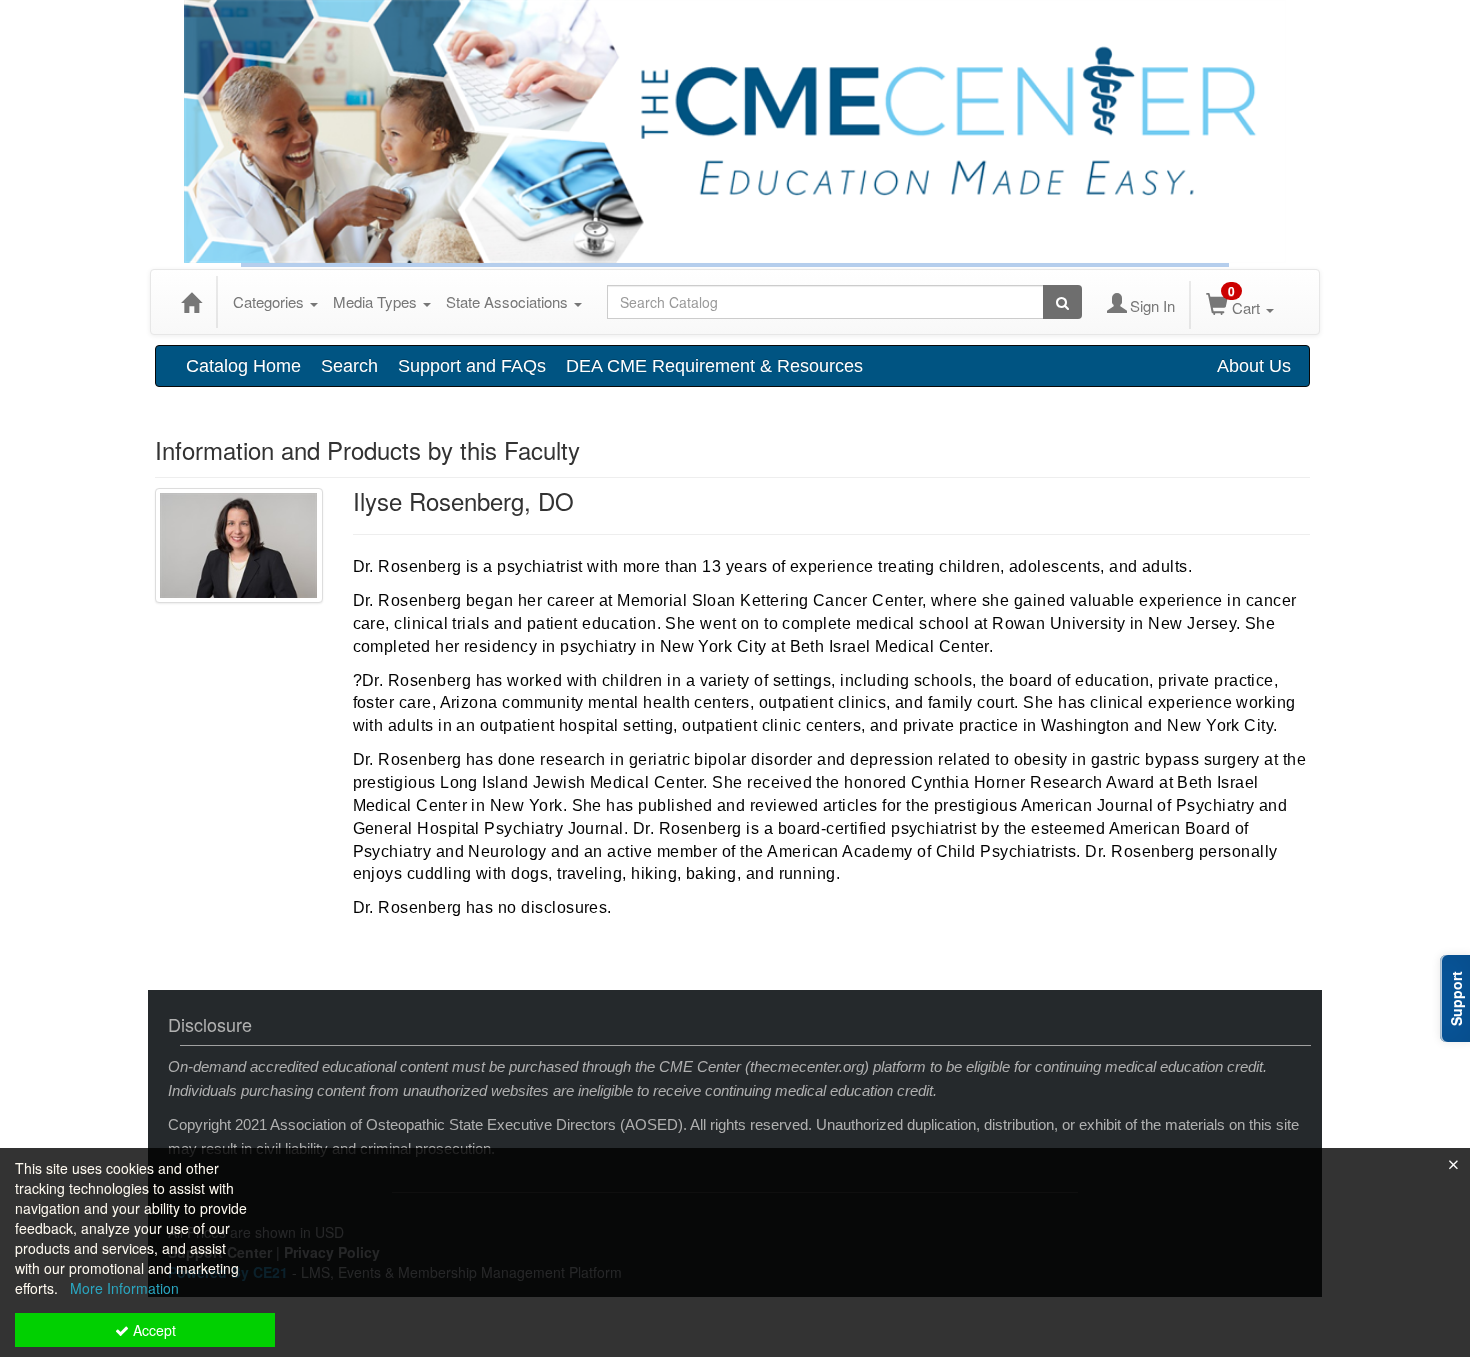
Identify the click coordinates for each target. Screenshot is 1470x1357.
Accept (152, 1330)
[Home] (191, 302)
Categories (270, 301)
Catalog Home (243, 366)
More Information (124, 1288)
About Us (1254, 366)
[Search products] (1062, 302)
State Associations (509, 301)
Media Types (377, 301)
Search (349, 366)
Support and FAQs (472, 366)
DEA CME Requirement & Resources (714, 366)
